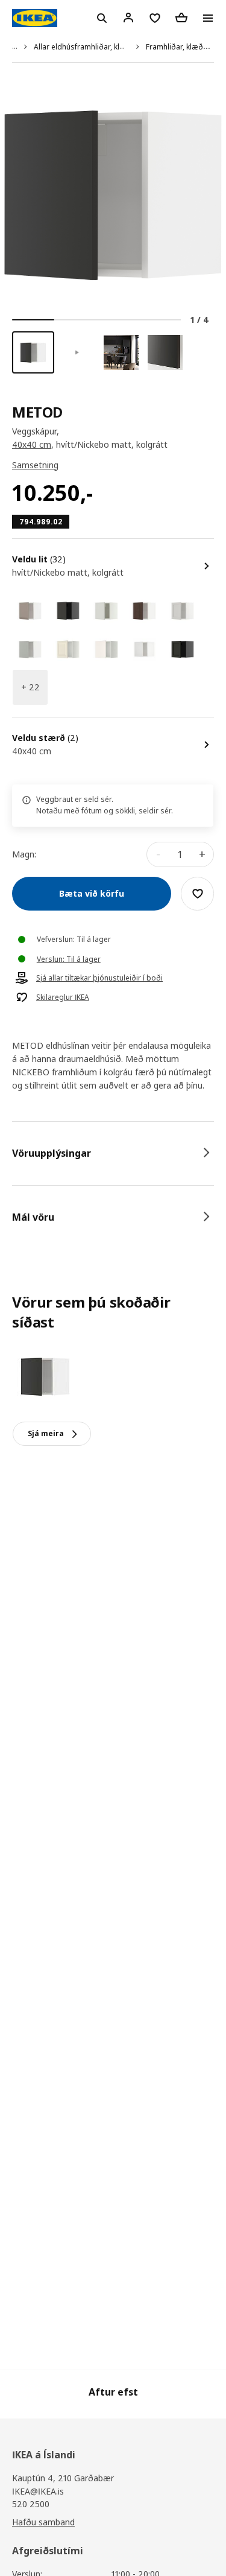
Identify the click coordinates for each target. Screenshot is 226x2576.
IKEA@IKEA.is (38, 2491)
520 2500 (31, 2504)
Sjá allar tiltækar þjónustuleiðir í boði (99, 978)
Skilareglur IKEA (63, 997)
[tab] (113, 1153)
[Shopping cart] (181, 17)
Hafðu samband (43, 2522)
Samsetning (35, 465)
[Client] (128, 17)
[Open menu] (208, 18)
